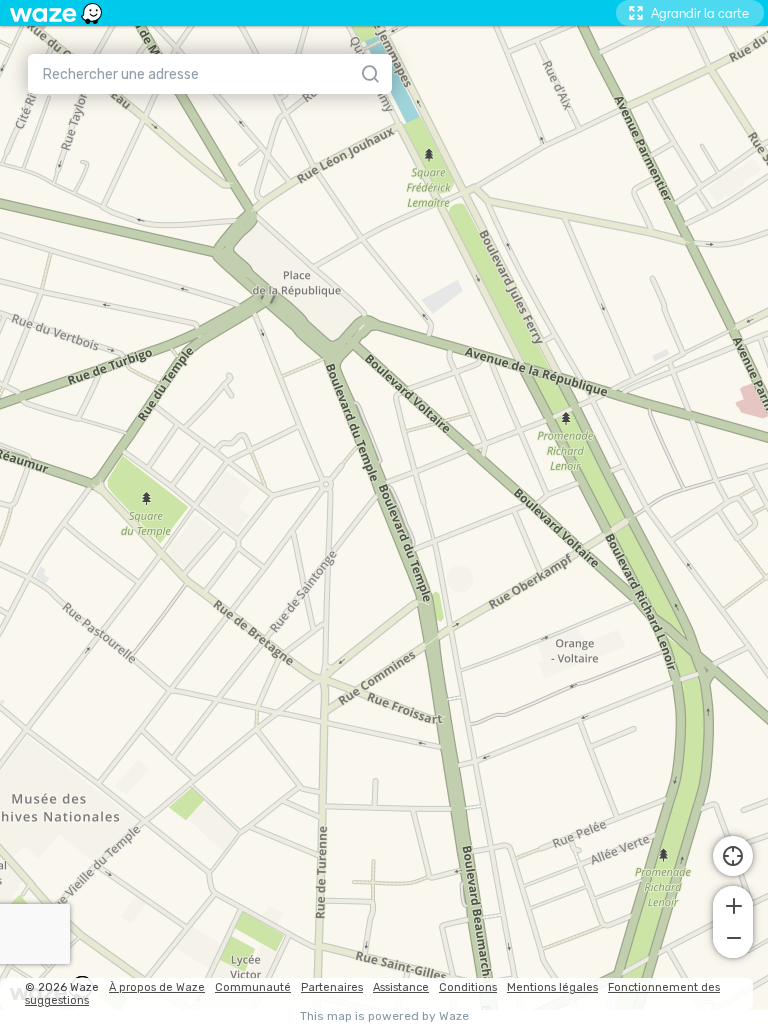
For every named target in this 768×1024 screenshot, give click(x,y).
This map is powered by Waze (384, 1016)
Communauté (253, 987)
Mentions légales (552, 987)
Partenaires (332, 987)
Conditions (468, 987)
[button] (733, 904)
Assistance (401, 987)
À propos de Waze (157, 987)
